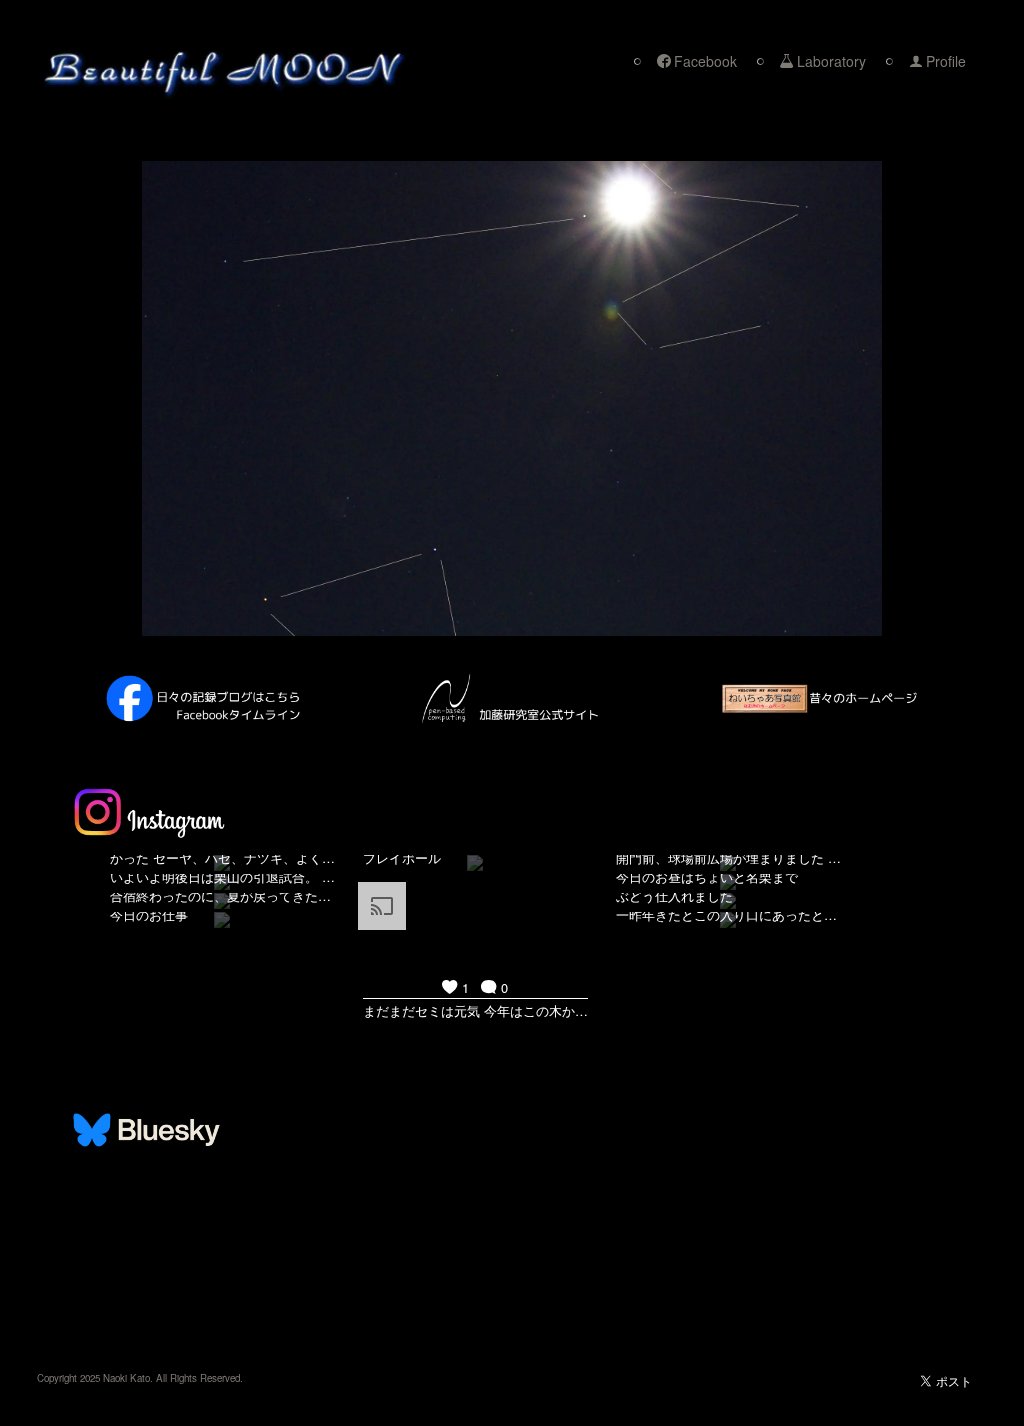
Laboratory (831, 61)
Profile (946, 61)
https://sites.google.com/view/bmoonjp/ (149, 1286)
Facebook (705, 61)
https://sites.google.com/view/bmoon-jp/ (150, 1302)
